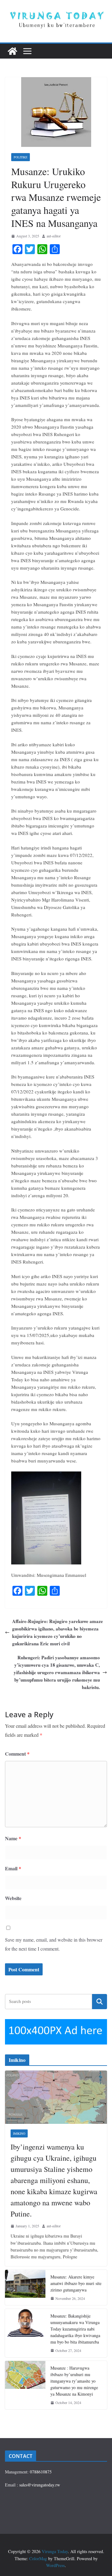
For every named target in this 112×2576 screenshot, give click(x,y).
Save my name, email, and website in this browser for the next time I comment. (54, 1944)
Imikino (19, 2133)
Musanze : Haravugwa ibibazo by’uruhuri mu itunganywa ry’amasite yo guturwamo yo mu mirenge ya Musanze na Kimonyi (74, 2381)
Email (13, 1868)
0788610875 (41, 2472)
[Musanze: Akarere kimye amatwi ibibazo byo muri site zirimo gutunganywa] (25, 2287)
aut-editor (54, 236)
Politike (21, 157)
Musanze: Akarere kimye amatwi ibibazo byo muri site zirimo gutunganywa (76, 2283)
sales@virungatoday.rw (40, 2485)
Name (13, 1838)
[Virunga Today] (12, 51)
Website (13, 1898)
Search (100, 2002)
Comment (17, 1754)
